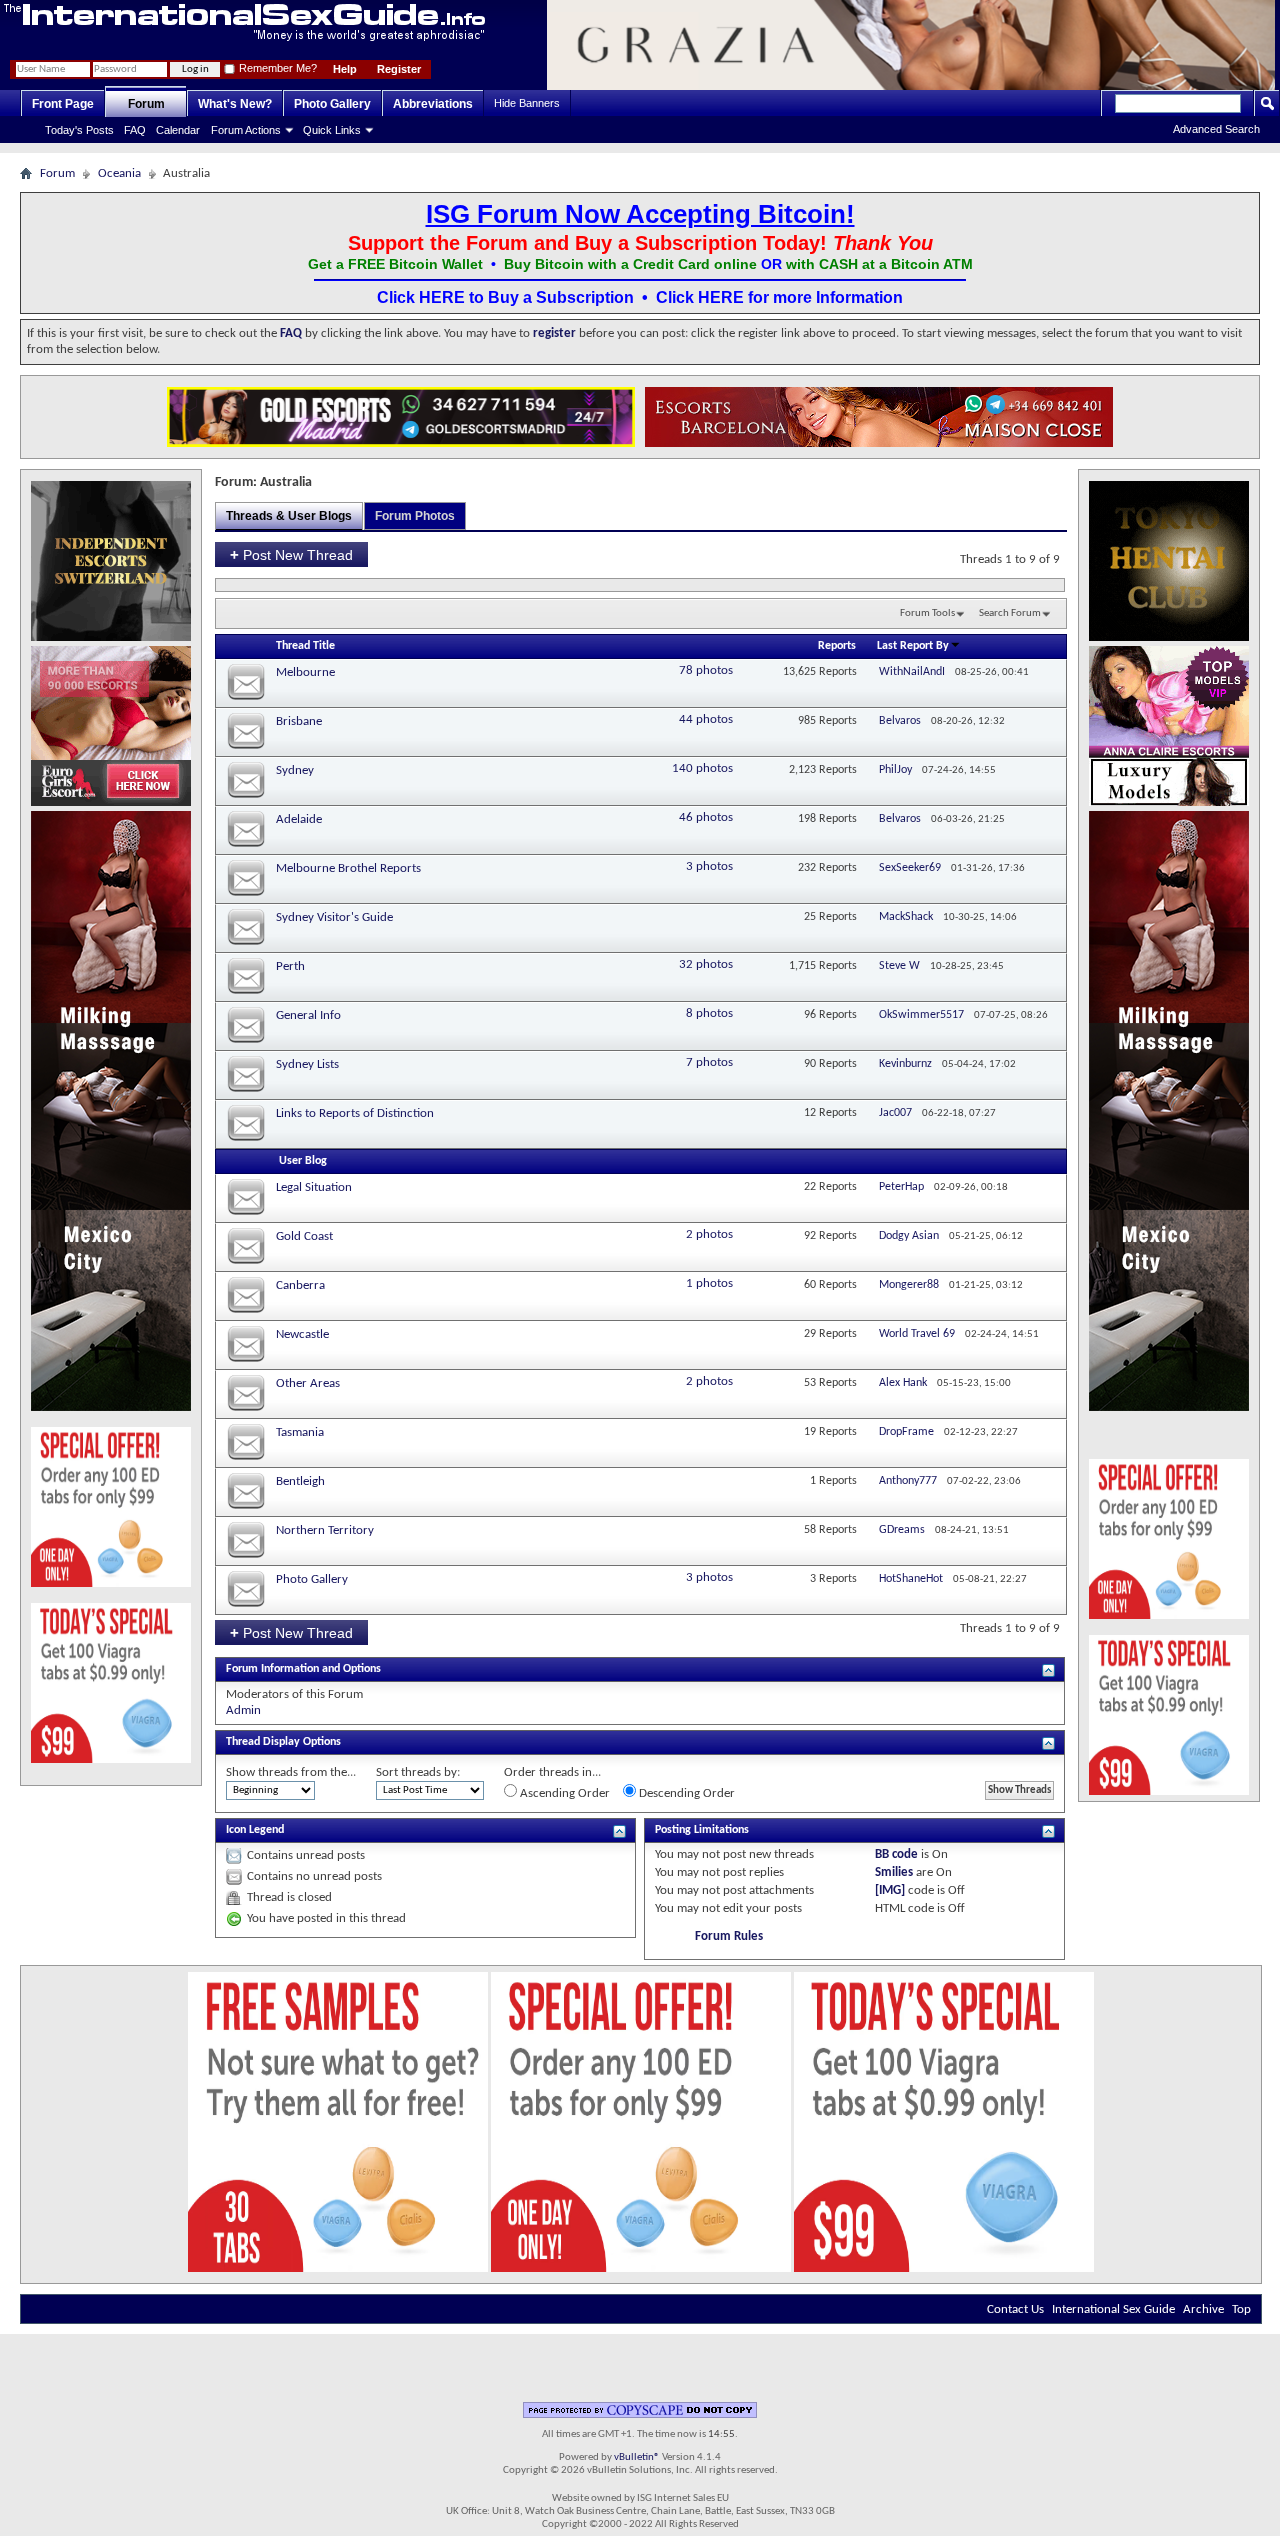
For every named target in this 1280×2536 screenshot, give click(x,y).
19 (810, 1432)
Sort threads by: (418, 1772)
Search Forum (1010, 613)
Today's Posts (79, 130)
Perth (290, 966)
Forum (146, 104)
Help (345, 69)
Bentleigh (300, 1481)
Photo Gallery (332, 104)
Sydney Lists (307, 1064)
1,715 (802, 966)
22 (810, 1187)
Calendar (178, 130)
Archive (1203, 2309)
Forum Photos (415, 516)
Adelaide (299, 819)
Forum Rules (729, 1936)
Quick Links (332, 130)
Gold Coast (304, 1236)
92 (810, 1236)
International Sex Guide (1113, 2309)
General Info (308, 1015)
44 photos (706, 719)
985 (807, 721)
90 (810, 1064)
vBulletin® (637, 2457)
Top (1241, 2309)
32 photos (706, 964)
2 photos (709, 1234)
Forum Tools (927, 613)
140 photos (702, 768)
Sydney (295, 770)
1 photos (709, 1283)
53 (810, 1383)
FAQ (135, 130)
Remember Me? (276, 68)
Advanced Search (1216, 129)
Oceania (119, 173)
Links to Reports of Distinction (355, 1113)
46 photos (706, 817)
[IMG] (890, 1890)
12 (810, 1113)
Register (399, 69)
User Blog (303, 1161)
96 (810, 1015)
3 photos (709, 866)
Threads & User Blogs (289, 516)
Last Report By (913, 646)
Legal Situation (314, 1187)
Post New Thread (291, 554)
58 (810, 1530)
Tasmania (300, 1432)
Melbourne (305, 672)
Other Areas (308, 1383)
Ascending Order (563, 1793)
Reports (837, 646)
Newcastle (302, 1334)
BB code (896, 1854)
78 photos (706, 670)
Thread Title (305, 646)
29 (810, 1334)
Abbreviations (433, 104)
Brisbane (299, 721)
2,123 (802, 770)
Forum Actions (246, 130)
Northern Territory (325, 1530)
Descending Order (685, 1793)
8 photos (709, 1013)
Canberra (300, 1285)
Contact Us (1015, 2309)
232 (807, 868)
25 (810, 917)
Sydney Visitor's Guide (334, 917)
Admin (243, 1710)
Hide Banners (527, 103)
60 (810, 1285)
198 (807, 819)
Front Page (63, 104)
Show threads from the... (291, 1772)
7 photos (709, 1062)
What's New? (235, 104)
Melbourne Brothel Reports (348, 868)
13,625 (799, 672)
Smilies (894, 1872)
